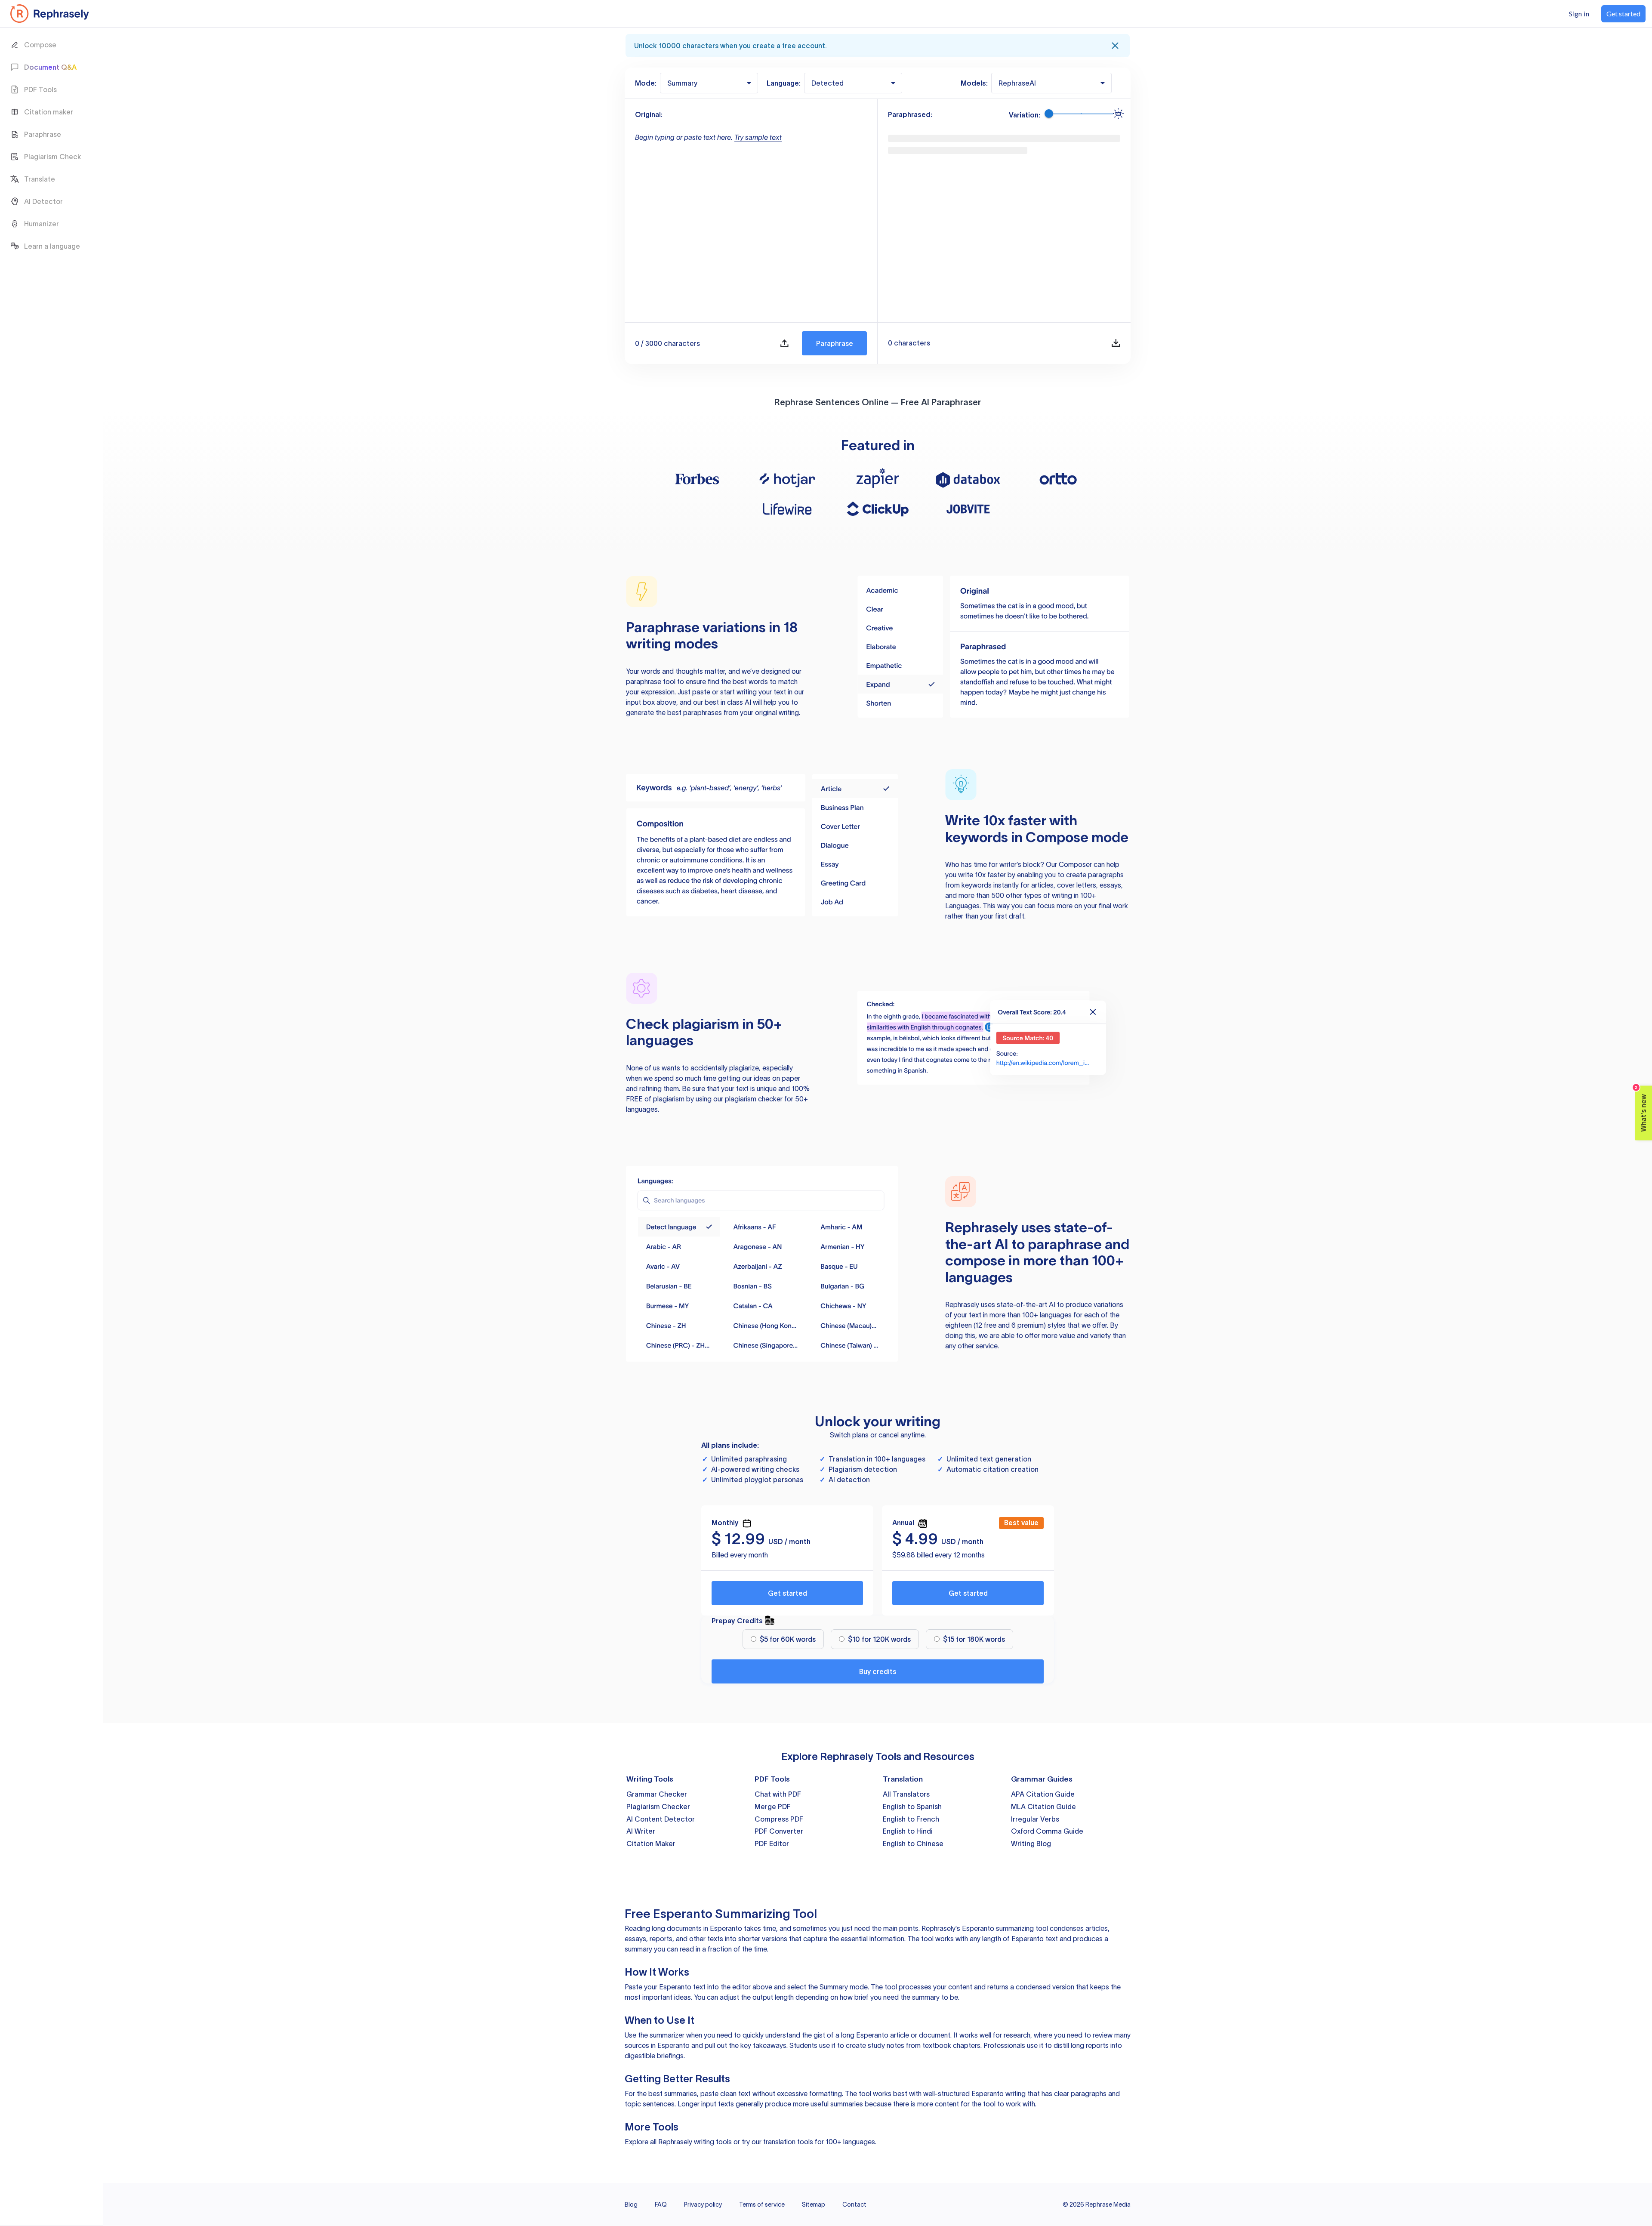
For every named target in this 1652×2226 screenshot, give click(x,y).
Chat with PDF (778, 1794)
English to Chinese (913, 1844)
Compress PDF (779, 1819)
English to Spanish (912, 1807)
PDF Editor (772, 1844)
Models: (974, 83)
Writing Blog (1031, 1844)
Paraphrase (835, 343)
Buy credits (878, 1671)
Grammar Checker (657, 1794)
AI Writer (641, 1831)
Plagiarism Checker (658, 1807)
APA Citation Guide (1043, 1794)
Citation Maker (651, 1844)
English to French (911, 1819)
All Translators (906, 1794)
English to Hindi (908, 1831)
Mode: (646, 83)
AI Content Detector (661, 1819)
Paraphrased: (910, 114)
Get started (787, 1593)
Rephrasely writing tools (695, 2142)
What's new (1641, 1109)
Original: (649, 114)
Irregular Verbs (1035, 1819)
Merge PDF (773, 1807)
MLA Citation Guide (1043, 1807)
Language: (784, 83)
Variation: (1025, 115)
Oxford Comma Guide (1047, 1831)
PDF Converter (779, 1831)
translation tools (788, 2142)
